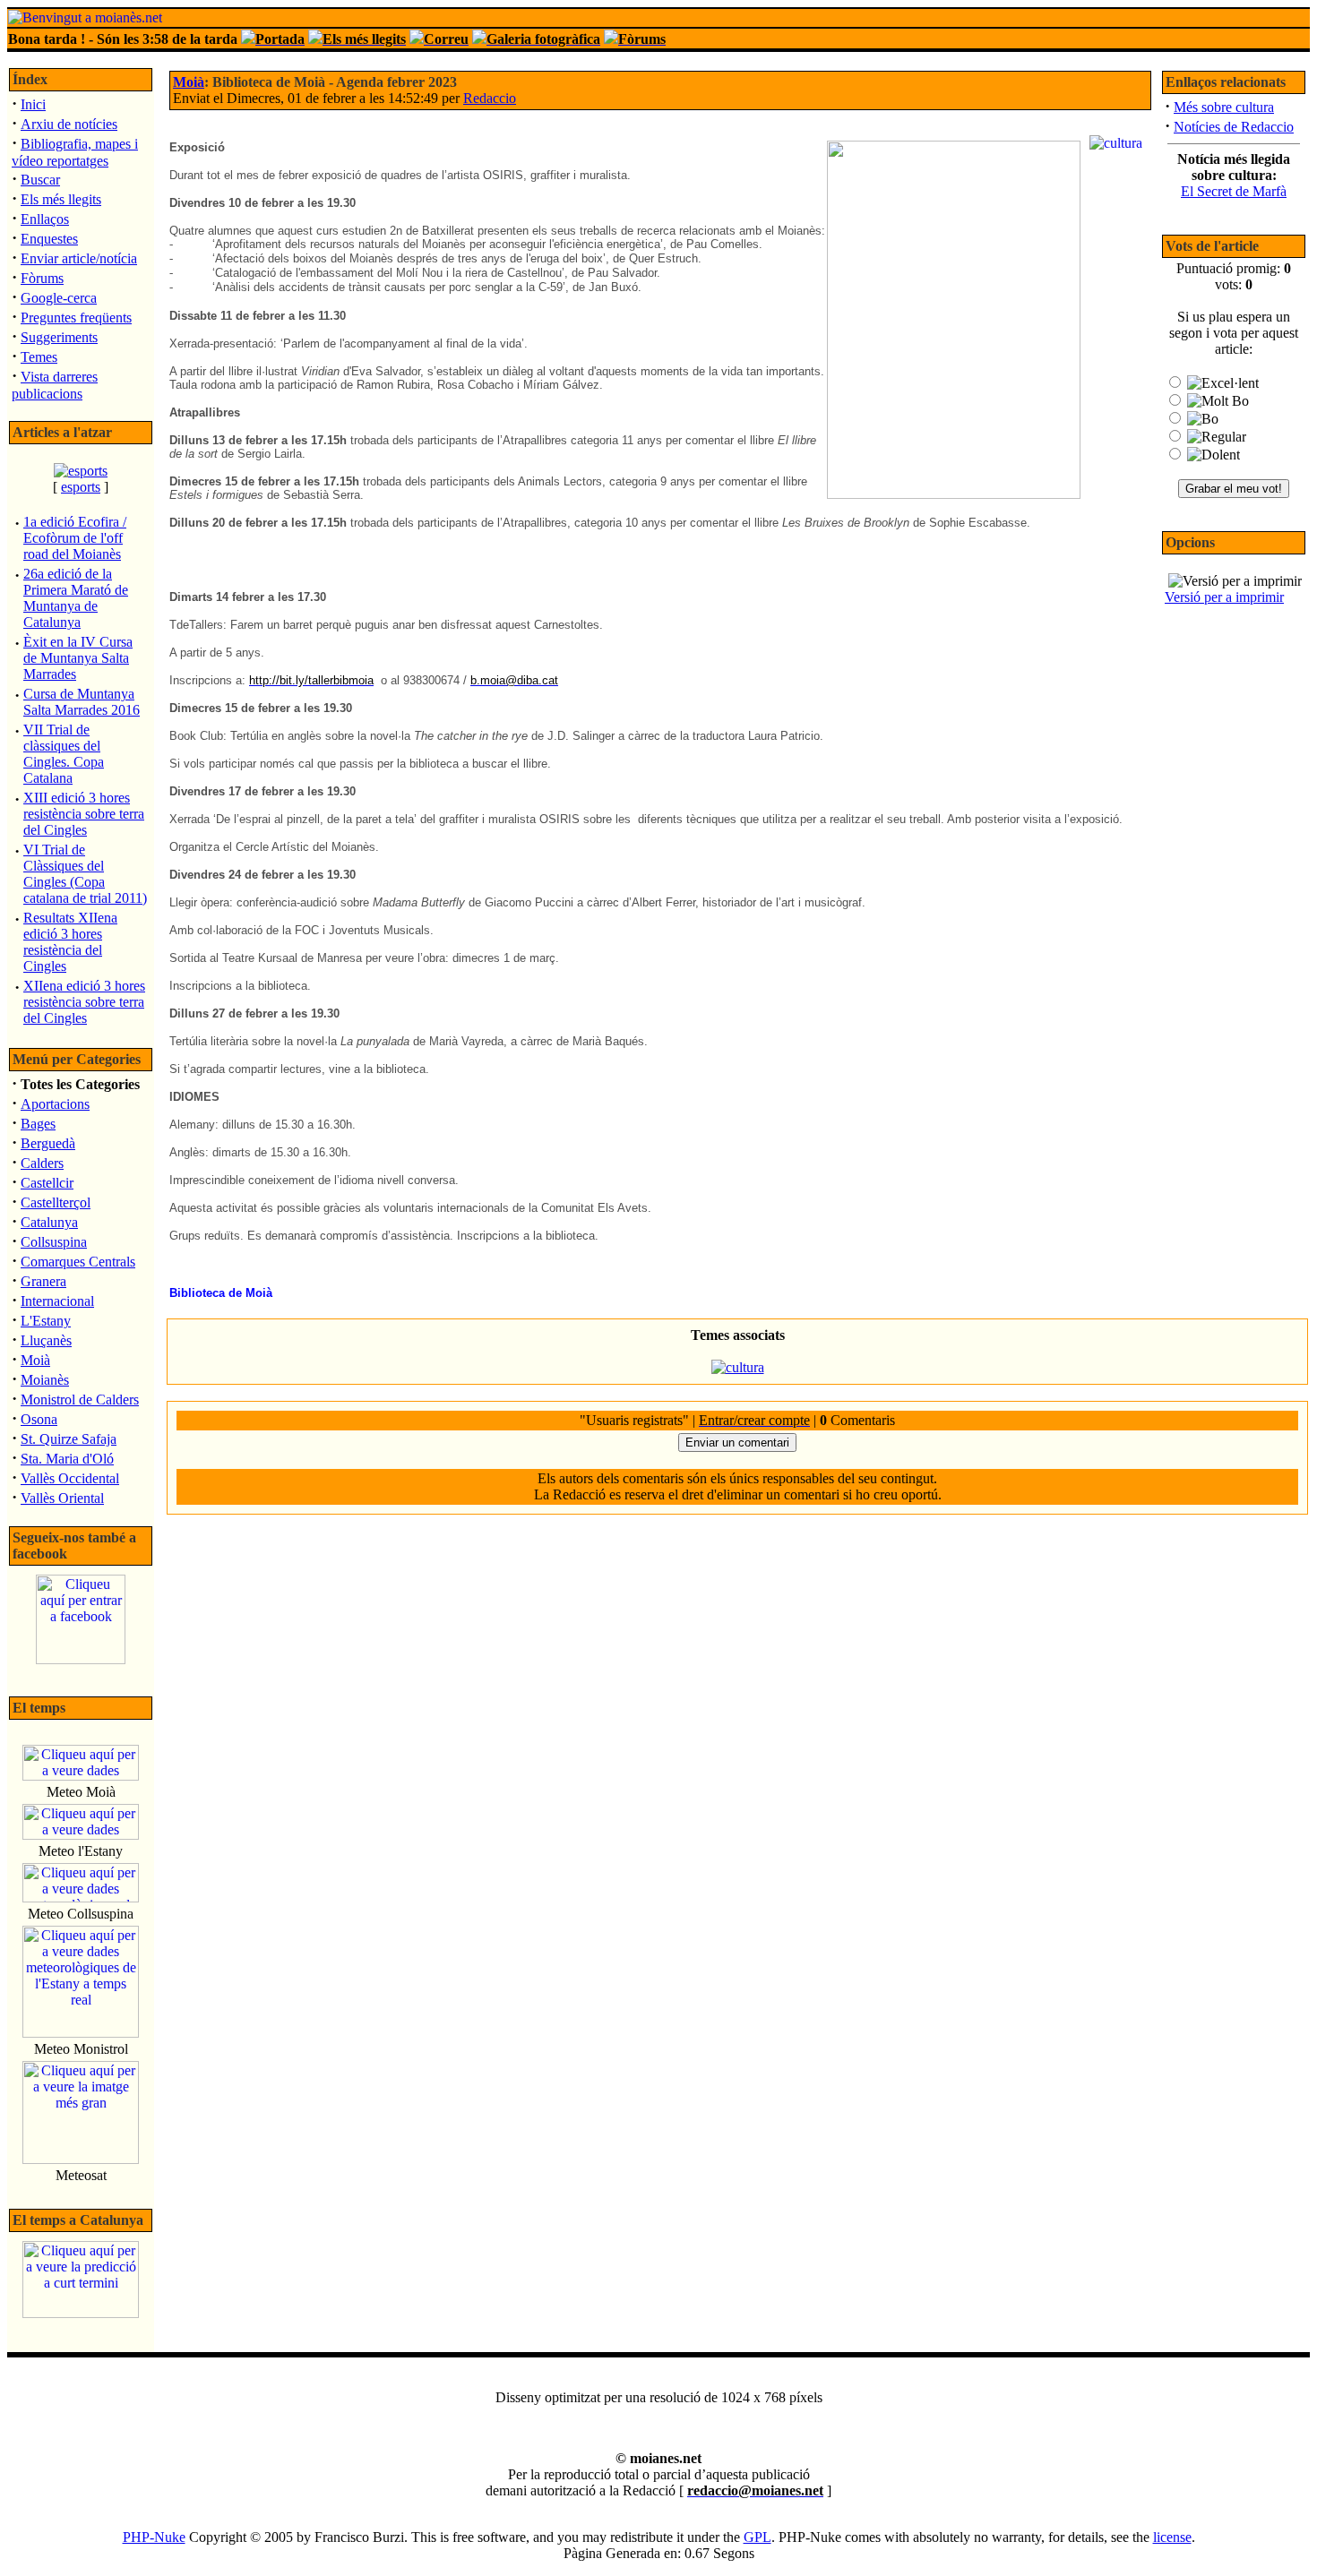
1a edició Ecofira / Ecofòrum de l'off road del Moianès (75, 538)
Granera (43, 1281)
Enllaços (45, 219)
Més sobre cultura (1224, 107)
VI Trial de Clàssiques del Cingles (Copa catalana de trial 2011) (85, 874)
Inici (33, 104)
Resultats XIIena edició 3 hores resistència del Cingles (70, 942)
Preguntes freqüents (76, 318)
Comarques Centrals (78, 1262)
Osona (39, 1419)
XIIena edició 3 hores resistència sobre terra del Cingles (84, 1002)
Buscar (40, 180)
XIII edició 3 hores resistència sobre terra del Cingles (84, 814)
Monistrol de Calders (80, 1400)
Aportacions (55, 1104)
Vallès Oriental (62, 1498)
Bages (38, 1124)
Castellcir (47, 1183)
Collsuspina (54, 1242)
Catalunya (49, 1222)
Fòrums (42, 278)
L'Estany (46, 1321)
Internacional (57, 1301)
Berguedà (48, 1143)
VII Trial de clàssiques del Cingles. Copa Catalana (64, 754)
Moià (35, 1360)
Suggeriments (59, 337)
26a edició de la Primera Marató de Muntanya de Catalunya (76, 598)
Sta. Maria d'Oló (67, 1459)
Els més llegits (61, 199)
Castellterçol (56, 1202)
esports (81, 487)
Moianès (45, 1380)
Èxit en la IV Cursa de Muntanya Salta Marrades (78, 658)
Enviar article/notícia (79, 258)
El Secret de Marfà (1234, 191)
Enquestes (49, 239)
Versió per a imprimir (1224, 597)
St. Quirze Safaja (69, 1439)
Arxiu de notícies (69, 124)
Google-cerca (59, 298)
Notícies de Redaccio (1234, 127)
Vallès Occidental (70, 1478)
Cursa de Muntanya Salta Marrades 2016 (82, 702)
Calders (42, 1163)
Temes (39, 357)
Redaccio (490, 98)
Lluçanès (46, 1340)
